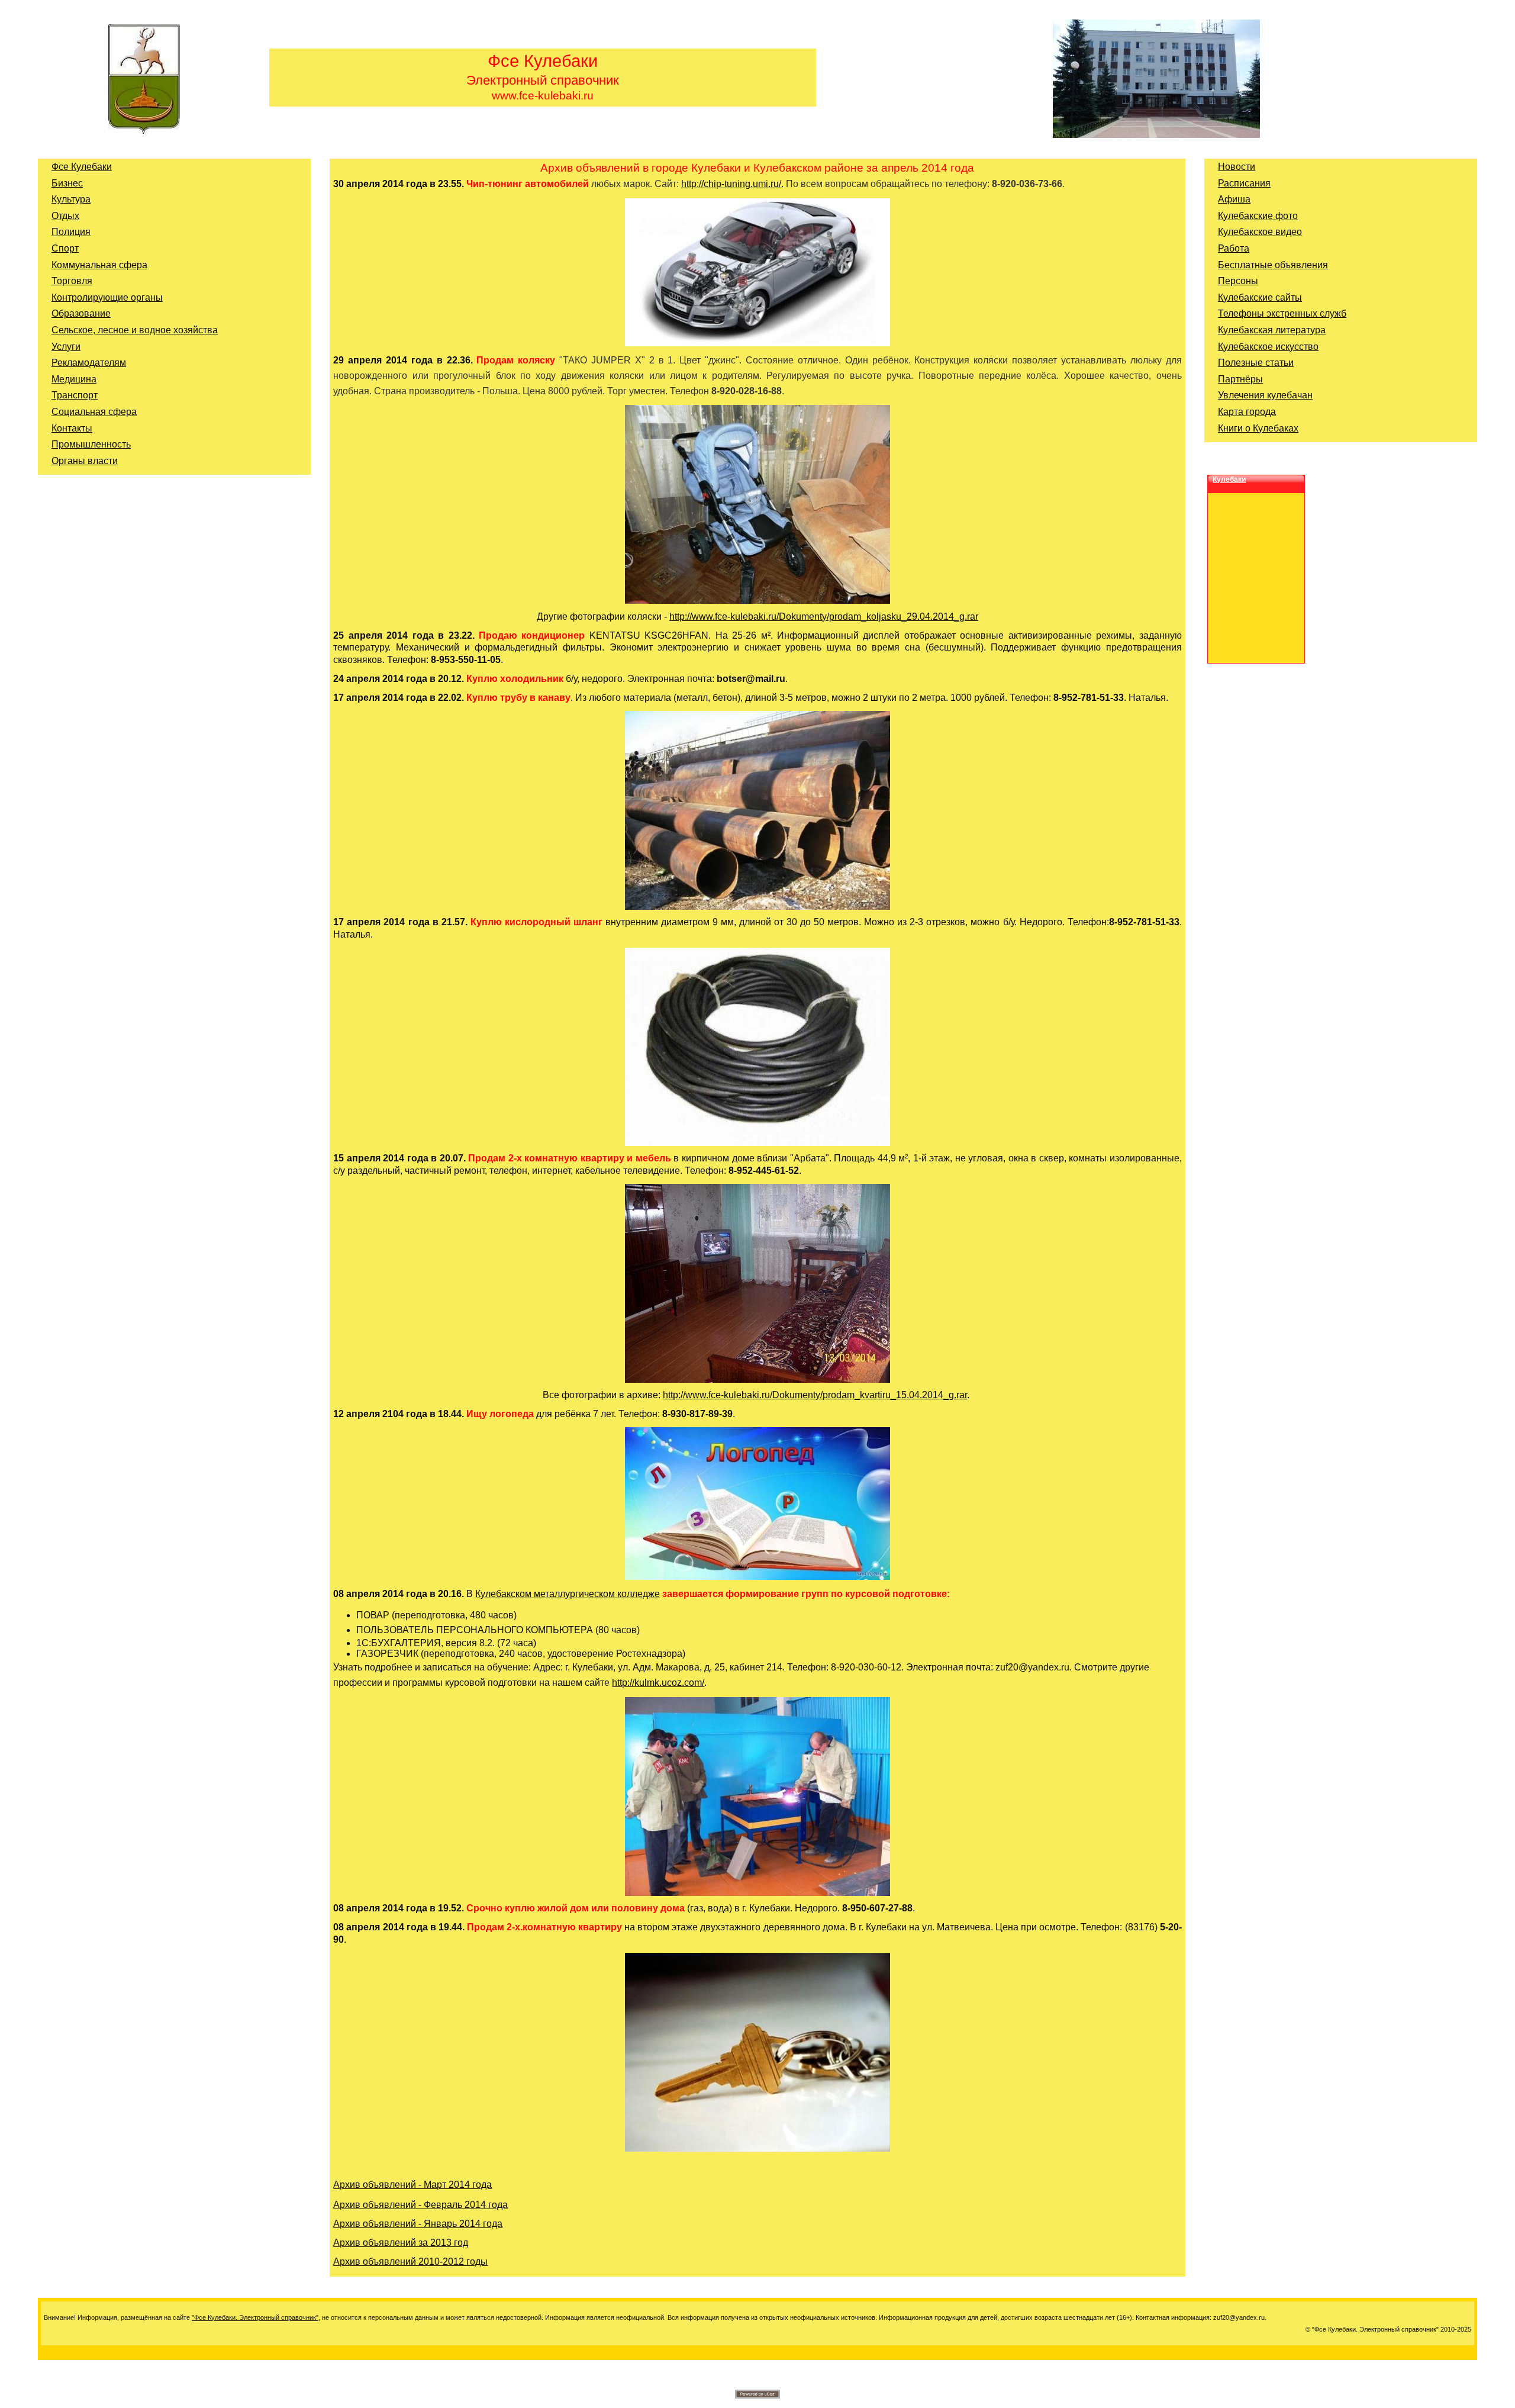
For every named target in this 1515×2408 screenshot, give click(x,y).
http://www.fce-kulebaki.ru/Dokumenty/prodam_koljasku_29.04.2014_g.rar (824, 617)
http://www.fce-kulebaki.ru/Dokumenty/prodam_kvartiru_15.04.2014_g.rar (815, 1395)
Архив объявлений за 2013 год (401, 2243)
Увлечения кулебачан (1265, 395)
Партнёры (1240, 379)
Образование (81, 313)
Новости (1237, 167)
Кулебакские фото (1258, 216)
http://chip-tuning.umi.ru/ (731, 184)
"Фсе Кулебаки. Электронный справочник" (255, 2317)
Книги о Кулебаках (1258, 428)
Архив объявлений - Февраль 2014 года (420, 2205)
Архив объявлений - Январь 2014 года (418, 2224)
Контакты (72, 428)
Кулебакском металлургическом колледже (568, 1594)
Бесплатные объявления (1273, 265)
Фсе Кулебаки (82, 167)
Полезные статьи (1256, 363)
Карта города (1247, 412)
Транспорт (75, 395)
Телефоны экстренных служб (1282, 313)
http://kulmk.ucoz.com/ (658, 1683)
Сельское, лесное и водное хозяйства (135, 330)
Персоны (1238, 281)
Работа (1234, 248)
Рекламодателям (89, 363)
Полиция (71, 232)
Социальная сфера (94, 412)
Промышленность (91, 444)
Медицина (74, 379)
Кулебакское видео (1260, 232)
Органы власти (85, 461)
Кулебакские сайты (1260, 297)
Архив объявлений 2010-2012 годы (410, 2261)
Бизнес (67, 183)
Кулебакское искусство (1268, 347)
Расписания (1244, 183)
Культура (71, 199)
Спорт (65, 248)
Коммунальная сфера (99, 265)
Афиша (1234, 199)
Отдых (65, 216)
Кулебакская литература (1272, 330)
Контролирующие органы (107, 297)
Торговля (72, 281)
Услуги (66, 347)
